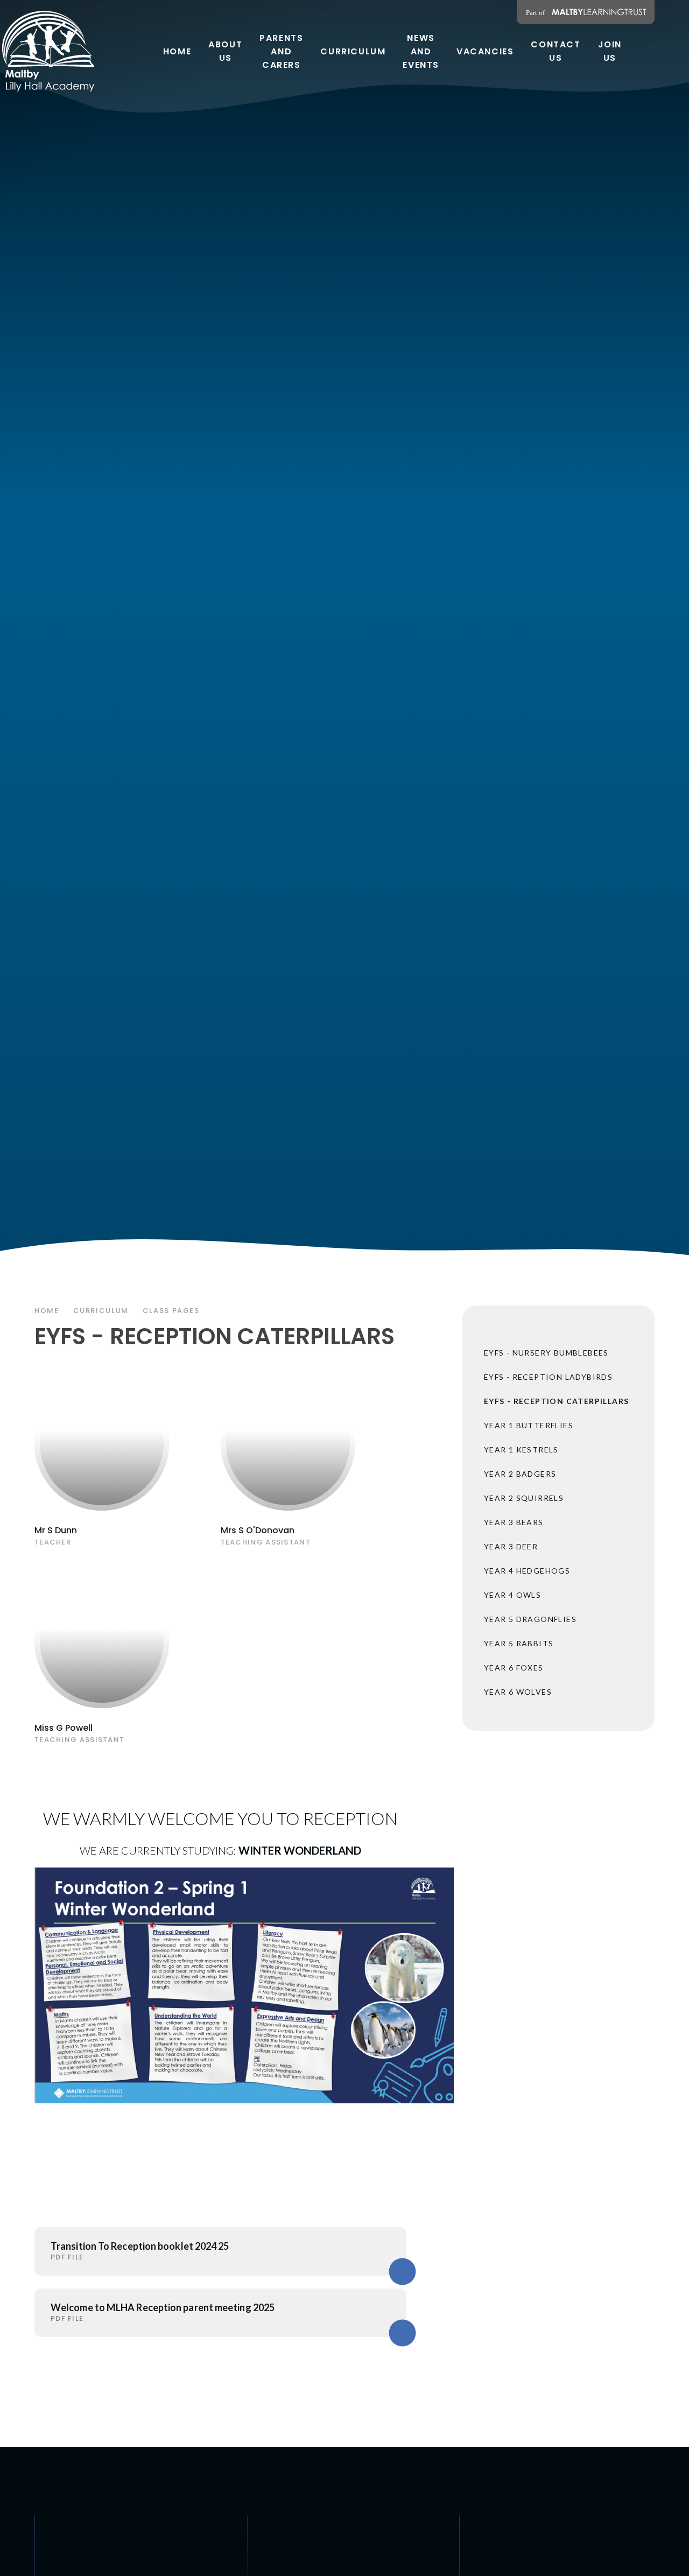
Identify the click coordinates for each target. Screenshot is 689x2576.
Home (47, 1311)
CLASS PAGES (171, 1311)
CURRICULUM (101, 1311)
